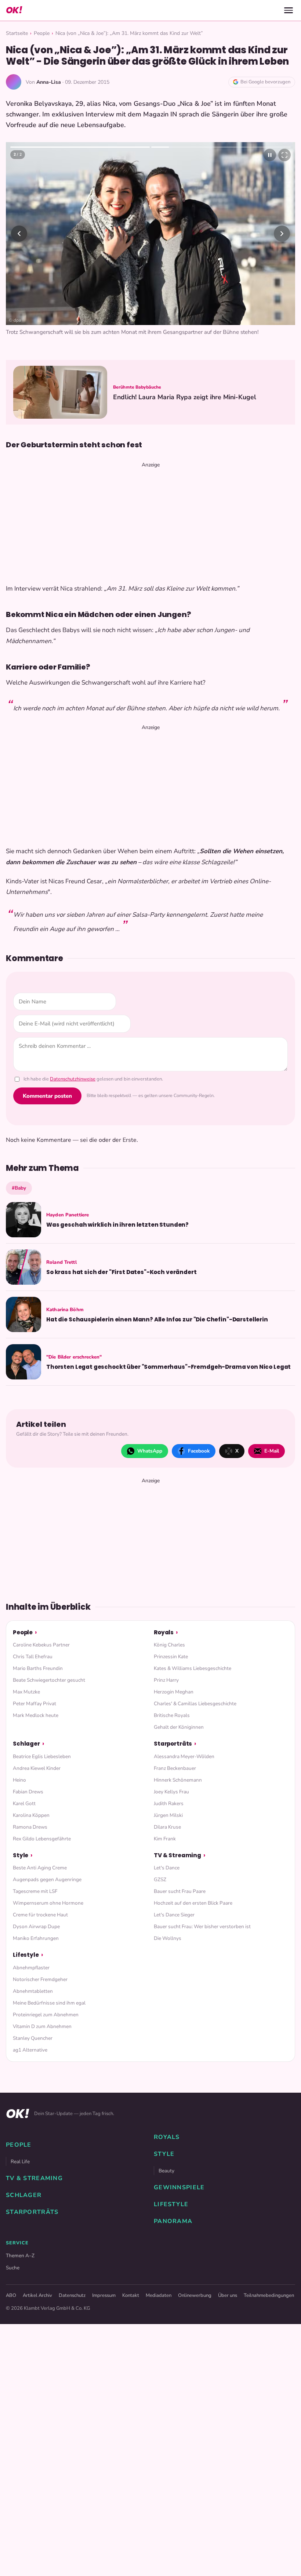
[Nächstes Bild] (282, 234)
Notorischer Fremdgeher (40, 1979)
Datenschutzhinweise (73, 1079)
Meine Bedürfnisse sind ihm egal (49, 2003)
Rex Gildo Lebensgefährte (42, 1839)
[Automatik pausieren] (270, 155)
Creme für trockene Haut (40, 1915)
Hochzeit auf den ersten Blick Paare (193, 1903)
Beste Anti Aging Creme (40, 1868)
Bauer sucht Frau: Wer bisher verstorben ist (202, 1926)
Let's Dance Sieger (174, 1915)
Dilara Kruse (167, 1827)
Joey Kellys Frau (171, 1792)
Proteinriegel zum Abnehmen (46, 2015)
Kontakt (131, 2295)
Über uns (228, 2295)
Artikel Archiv (37, 2295)
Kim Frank (165, 1839)
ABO (11, 2295)
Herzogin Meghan (174, 1692)
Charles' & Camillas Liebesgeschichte (195, 1704)
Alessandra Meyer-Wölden (184, 1756)
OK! (14, 10)
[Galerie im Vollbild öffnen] (284, 155)
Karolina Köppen (31, 1815)
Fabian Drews (28, 1792)
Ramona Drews (30, 1827)
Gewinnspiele (179, 2187)
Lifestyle (26, 1955)
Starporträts (173, 1744)
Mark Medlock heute (36, 1715)
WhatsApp (150, 1451)
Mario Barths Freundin (38, 1668)
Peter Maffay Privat (35, 1704)
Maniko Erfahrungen (36, 1938)
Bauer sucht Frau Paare (180, 1891)
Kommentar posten (47, 1096)
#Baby (19, 1188)
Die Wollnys (168, 1938)
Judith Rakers (169, 1803)
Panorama (173, 2221)
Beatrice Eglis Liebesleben (42, 1756)
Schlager (26, 1744)
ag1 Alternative (30, 2050)
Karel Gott (24, 1803)
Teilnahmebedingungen (269, 2295)
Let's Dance (167, 1868)
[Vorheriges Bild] (19, 234)
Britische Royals (172, 1715)
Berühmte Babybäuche (137, 387)
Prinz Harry (166, 1680)
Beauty (166, 2171)
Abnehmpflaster (31, 1968)
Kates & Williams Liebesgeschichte (193, 1668)
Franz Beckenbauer (175, 1768)
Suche (13, 2268)
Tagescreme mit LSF (35, 1891)
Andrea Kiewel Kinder (37, 1768)
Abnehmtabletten (33, 1991)
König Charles (169, 1645)
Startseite (17, 33)
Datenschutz (72, 2295)
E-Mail (272, 1451)
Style (21, 1855)
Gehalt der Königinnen (179, 1727)
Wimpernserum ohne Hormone (48, 1903)
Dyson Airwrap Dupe (36, 1926)
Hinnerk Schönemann (178, 1780)
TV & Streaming (177, 1855)
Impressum (104, 2295)
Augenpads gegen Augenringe (47, 1879)
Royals (164, 1632)
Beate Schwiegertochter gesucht (49, 1680)
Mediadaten (159, 2295)
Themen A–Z (20, 2256)
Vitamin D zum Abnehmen (42, 2026)
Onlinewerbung (195, 2295)
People (42, 33)
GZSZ (160, 1879)
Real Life (20, 2162)
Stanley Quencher (33, 2038)
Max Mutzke (26, 1692)
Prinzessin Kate (171, 1657)
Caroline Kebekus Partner (41, 1645)
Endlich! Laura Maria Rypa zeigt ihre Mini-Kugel (185, 397)
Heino (19, 1780)
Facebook (199, 1451)
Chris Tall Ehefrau (33, 1657)
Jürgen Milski (168, 1815)
